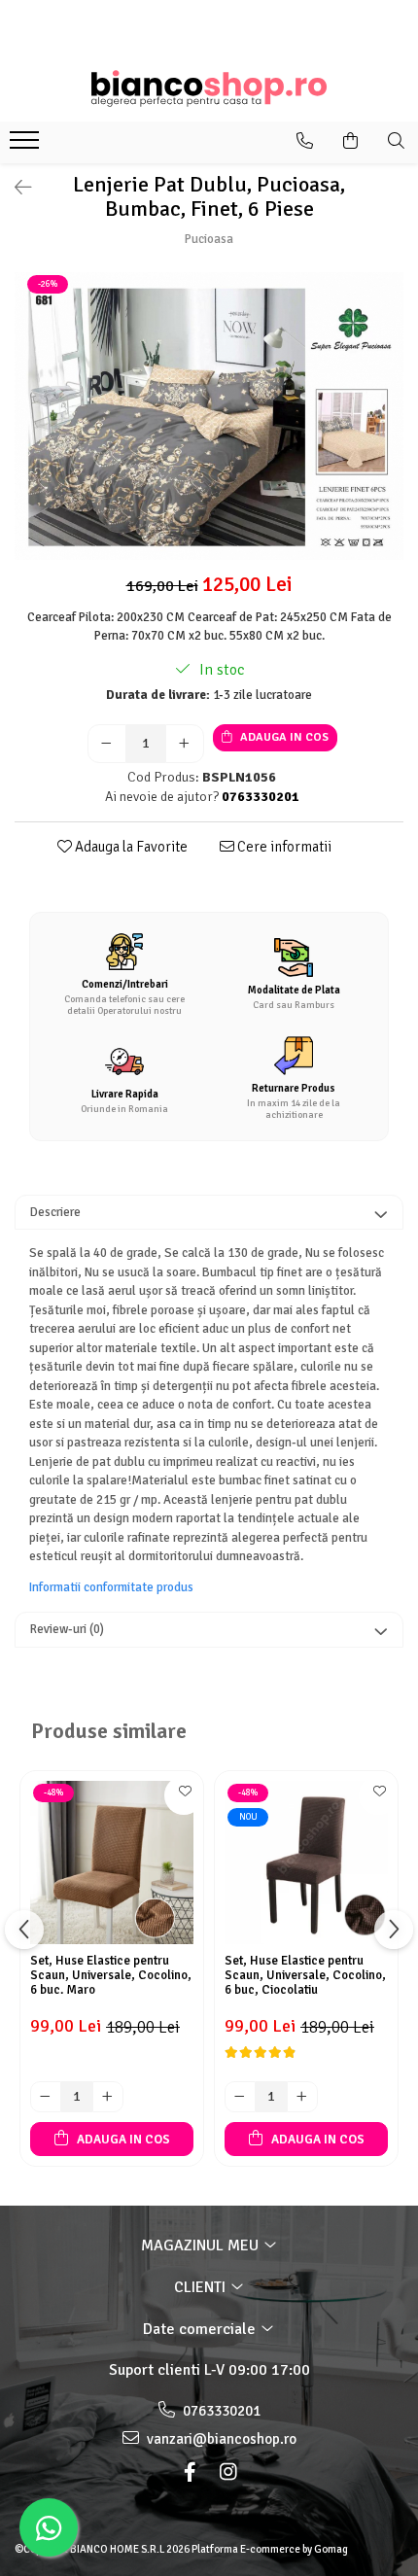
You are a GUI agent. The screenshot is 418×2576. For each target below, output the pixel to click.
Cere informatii (283, 847)
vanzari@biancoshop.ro (220, 2439)
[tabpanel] (209, 416)
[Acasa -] (209, 88)
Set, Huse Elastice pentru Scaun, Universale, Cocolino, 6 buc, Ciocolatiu (305, 1976)
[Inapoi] (15, 188)
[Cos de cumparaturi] (350, 141)
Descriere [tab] (55, 1212)
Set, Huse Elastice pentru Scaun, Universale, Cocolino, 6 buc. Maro (111, 1976)
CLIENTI (202, 2287)
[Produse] (27, 146)
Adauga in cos (283, 737)
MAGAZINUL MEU (202, 2245)
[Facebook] (190, 2472)
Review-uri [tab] (67, 1629)
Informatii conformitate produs (111, 1587)
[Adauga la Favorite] (184, 1795)
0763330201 (220, 2411)
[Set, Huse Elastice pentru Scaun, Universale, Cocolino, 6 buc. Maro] (112, 1862)
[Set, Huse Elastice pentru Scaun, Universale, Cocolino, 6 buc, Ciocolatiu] (306, 1862)
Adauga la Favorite (130, 847)
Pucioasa (209, 239)
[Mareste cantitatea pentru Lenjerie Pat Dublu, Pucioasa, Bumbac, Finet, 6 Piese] (185, 744)
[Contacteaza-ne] (305, 141)
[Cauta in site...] (396, 141)
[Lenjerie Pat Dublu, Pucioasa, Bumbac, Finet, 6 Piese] (209, 416)
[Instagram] (228, 2472)
